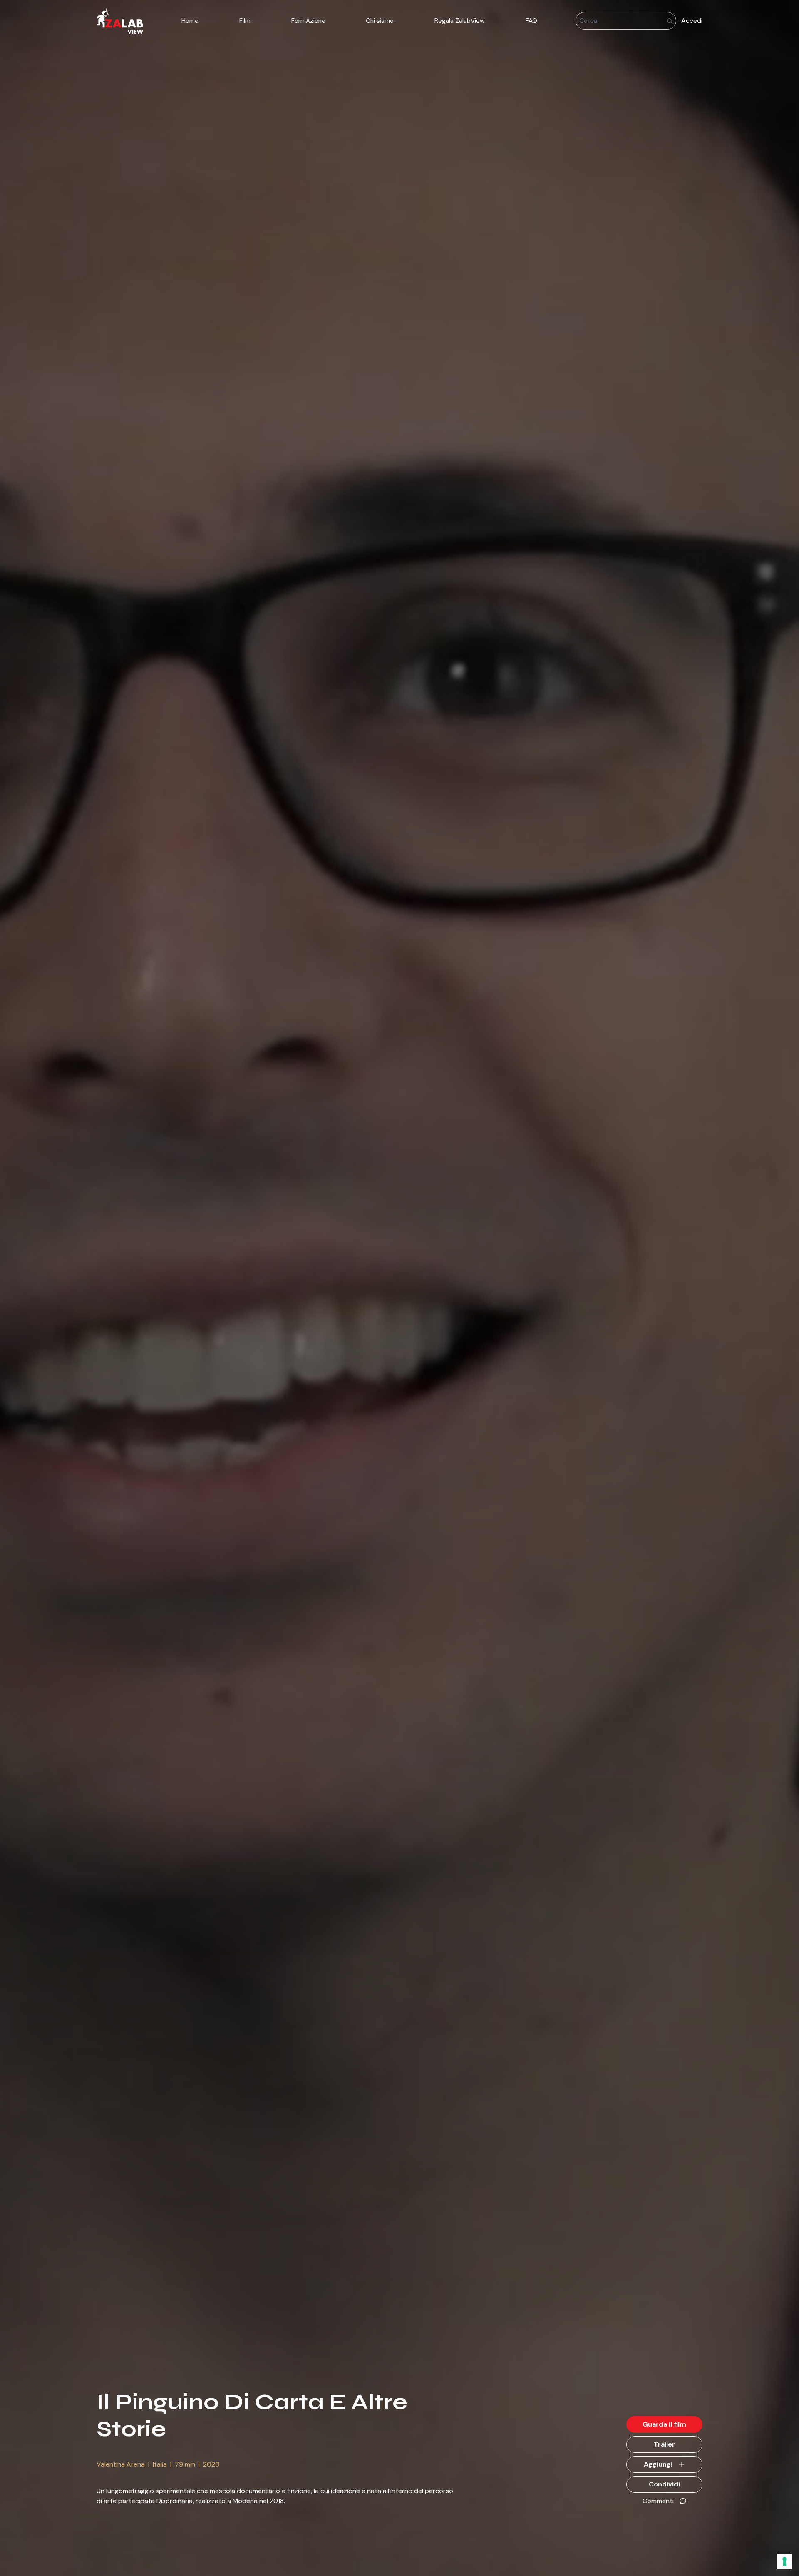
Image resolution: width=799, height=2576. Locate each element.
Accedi (692, 21)
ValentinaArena (121, 2464)
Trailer (664, 2444)
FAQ (531, 21)
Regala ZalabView (460, 21)
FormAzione (308, 21)
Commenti (658, 2501)
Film (245, 21)
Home (190, 21)
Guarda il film (664, 2424)
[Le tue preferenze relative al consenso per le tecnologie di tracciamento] (784, 2561)
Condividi (664, 2484)
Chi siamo (380, 21)
